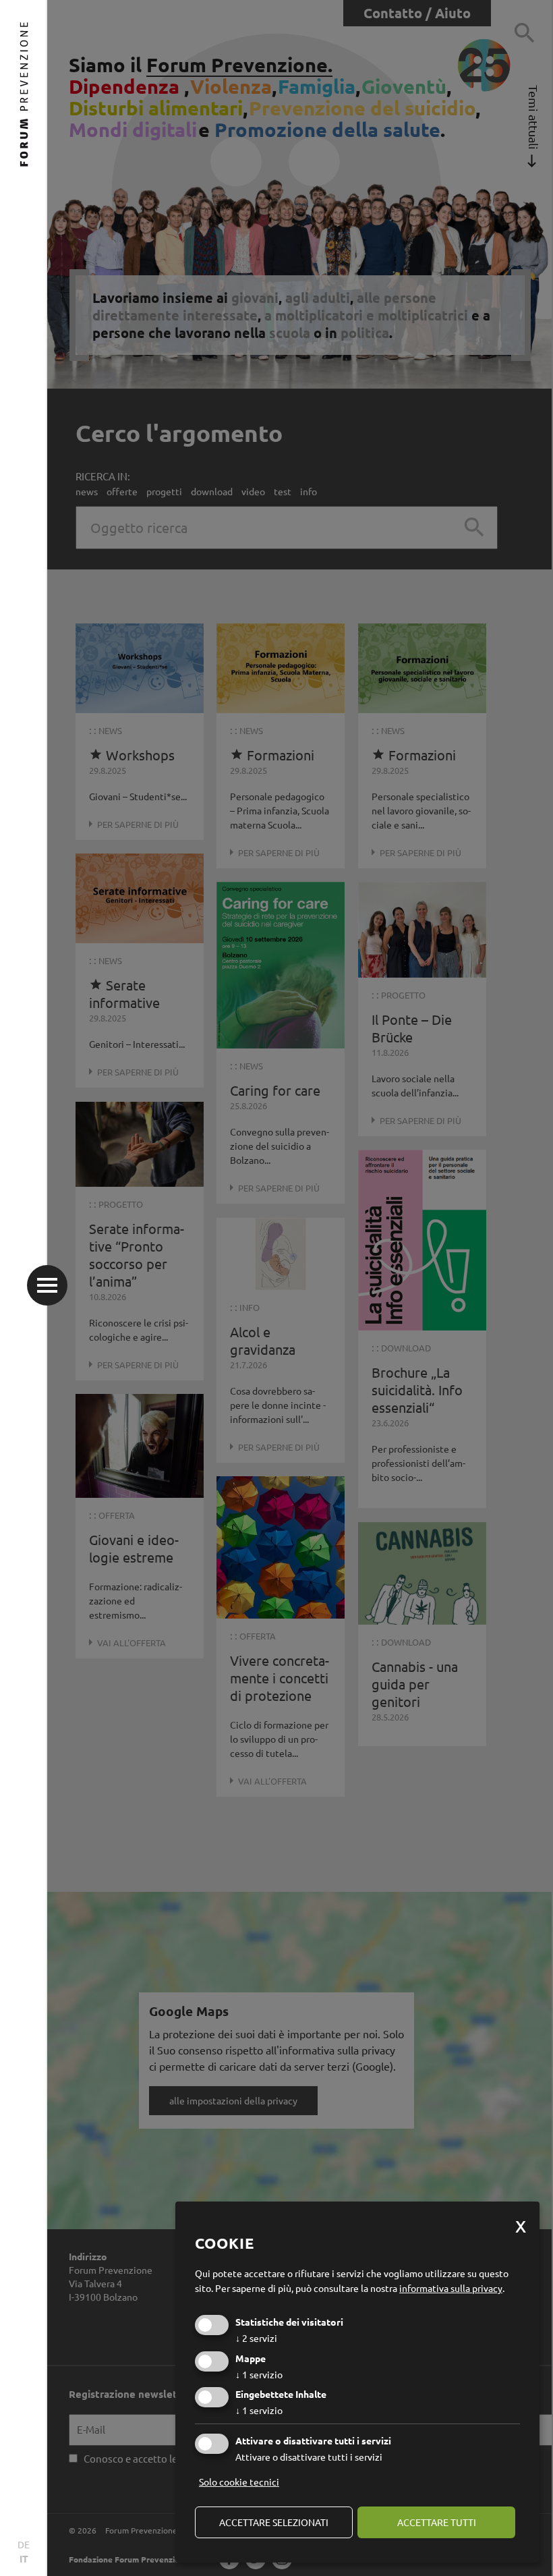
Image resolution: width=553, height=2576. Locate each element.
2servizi (256, 2338)
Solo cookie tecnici (239, 2482)
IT (24, 2558)
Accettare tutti (437, 2522)
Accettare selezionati (274, 2522)
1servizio (259, 2374)
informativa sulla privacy (451, 2288)
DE (24, 2544)
